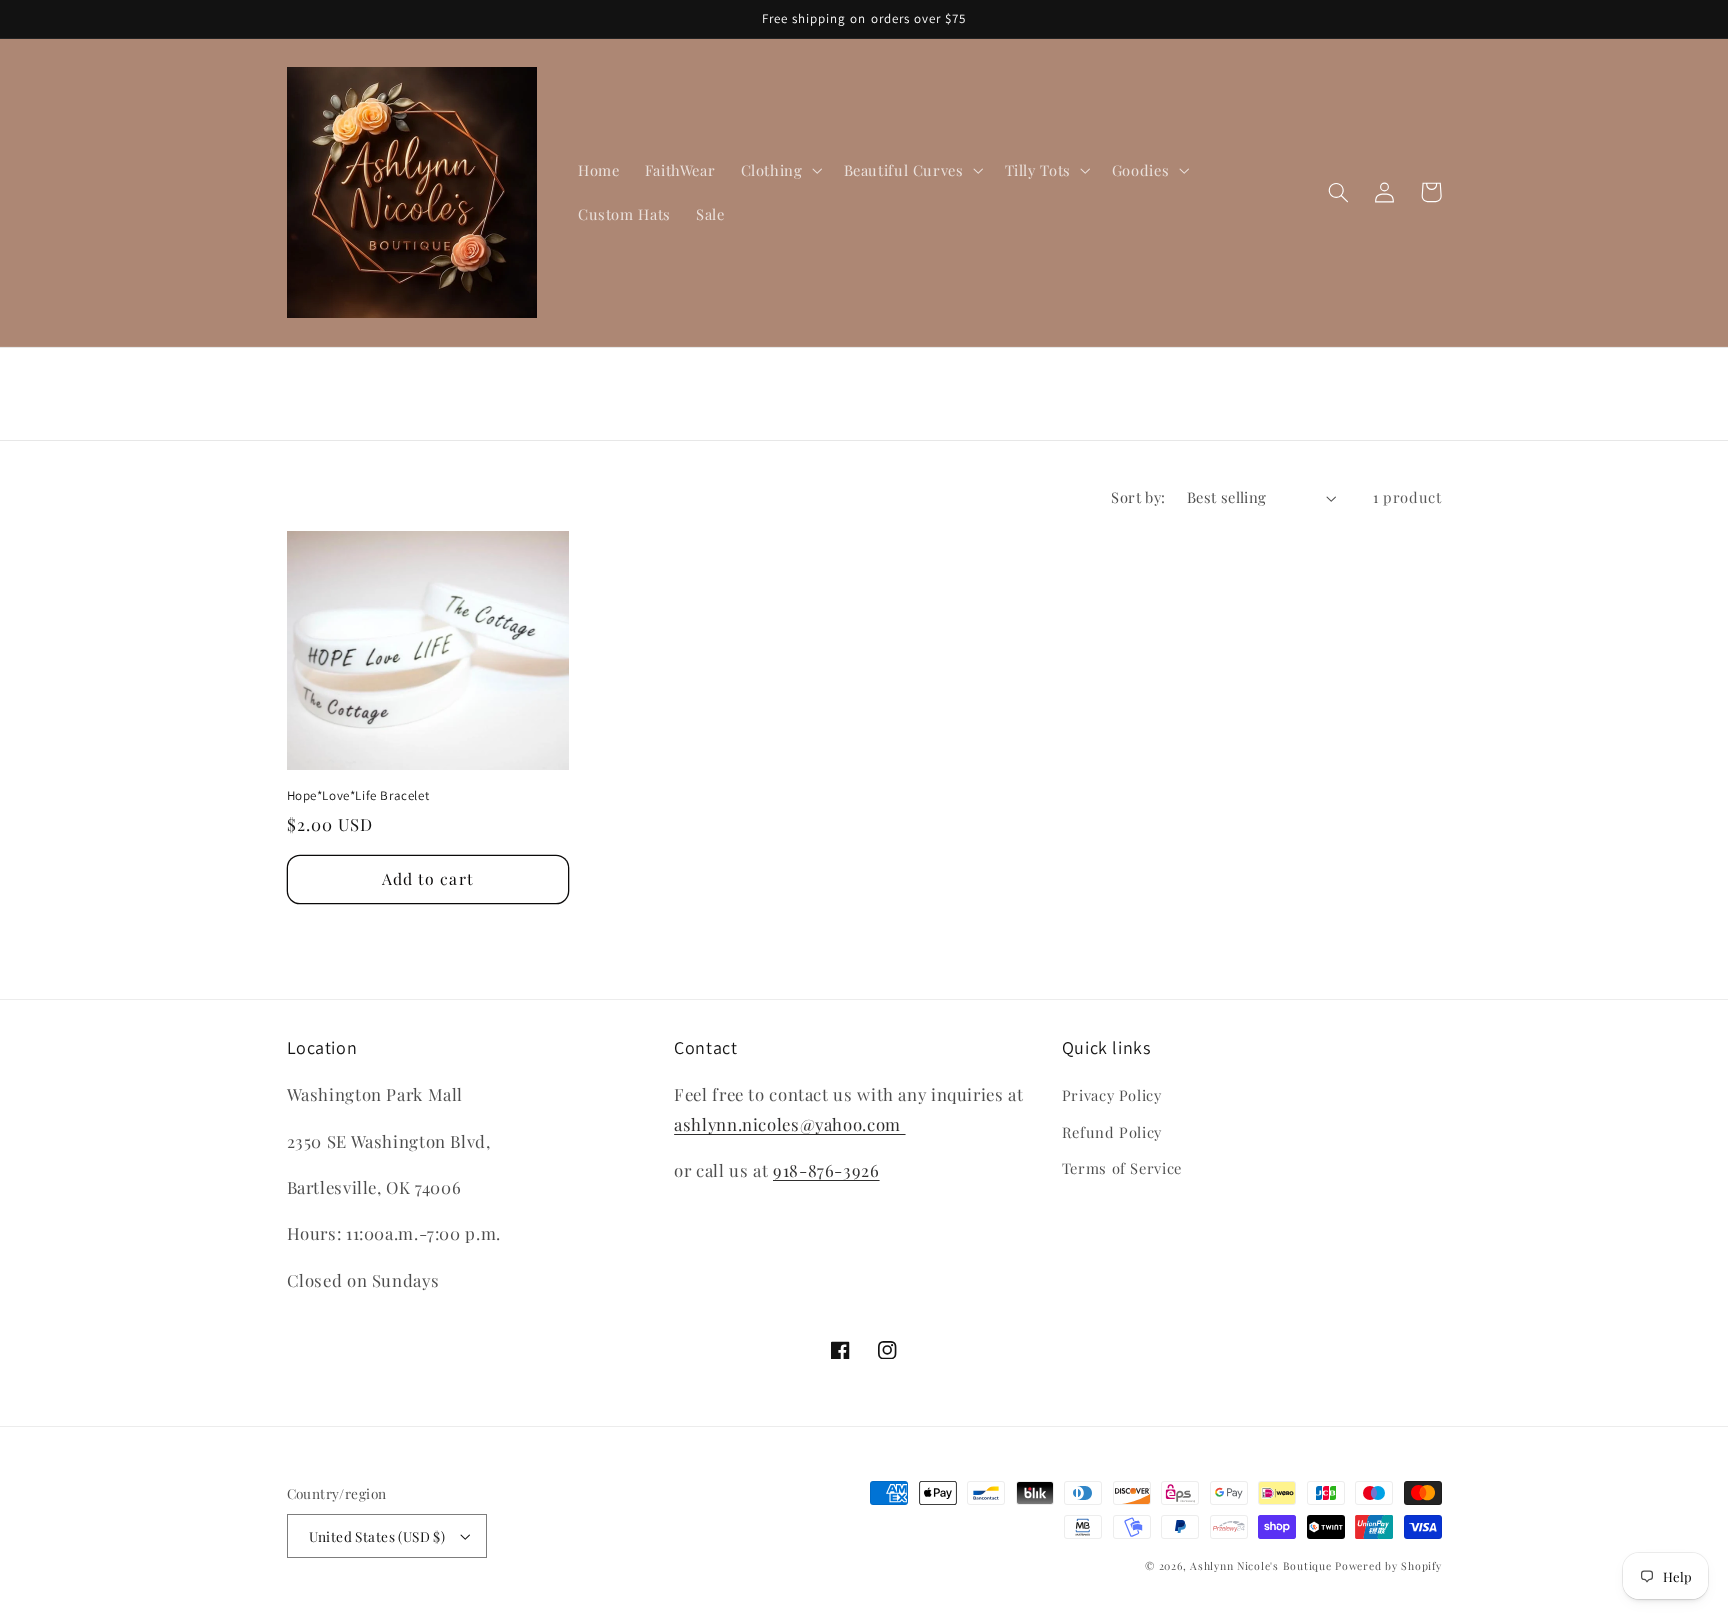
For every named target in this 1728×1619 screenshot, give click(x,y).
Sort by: (1138, 497)
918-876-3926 (826, 1170)
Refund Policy (1112, 1132)
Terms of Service (1122, 1168)
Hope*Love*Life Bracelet (358, 796)
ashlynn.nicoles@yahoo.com (789, 1124)
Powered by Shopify (1388, 1566)
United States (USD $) (377, 1536)
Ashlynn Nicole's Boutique (1260, 1566)
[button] (779, 170)
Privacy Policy (1112, 1095)
